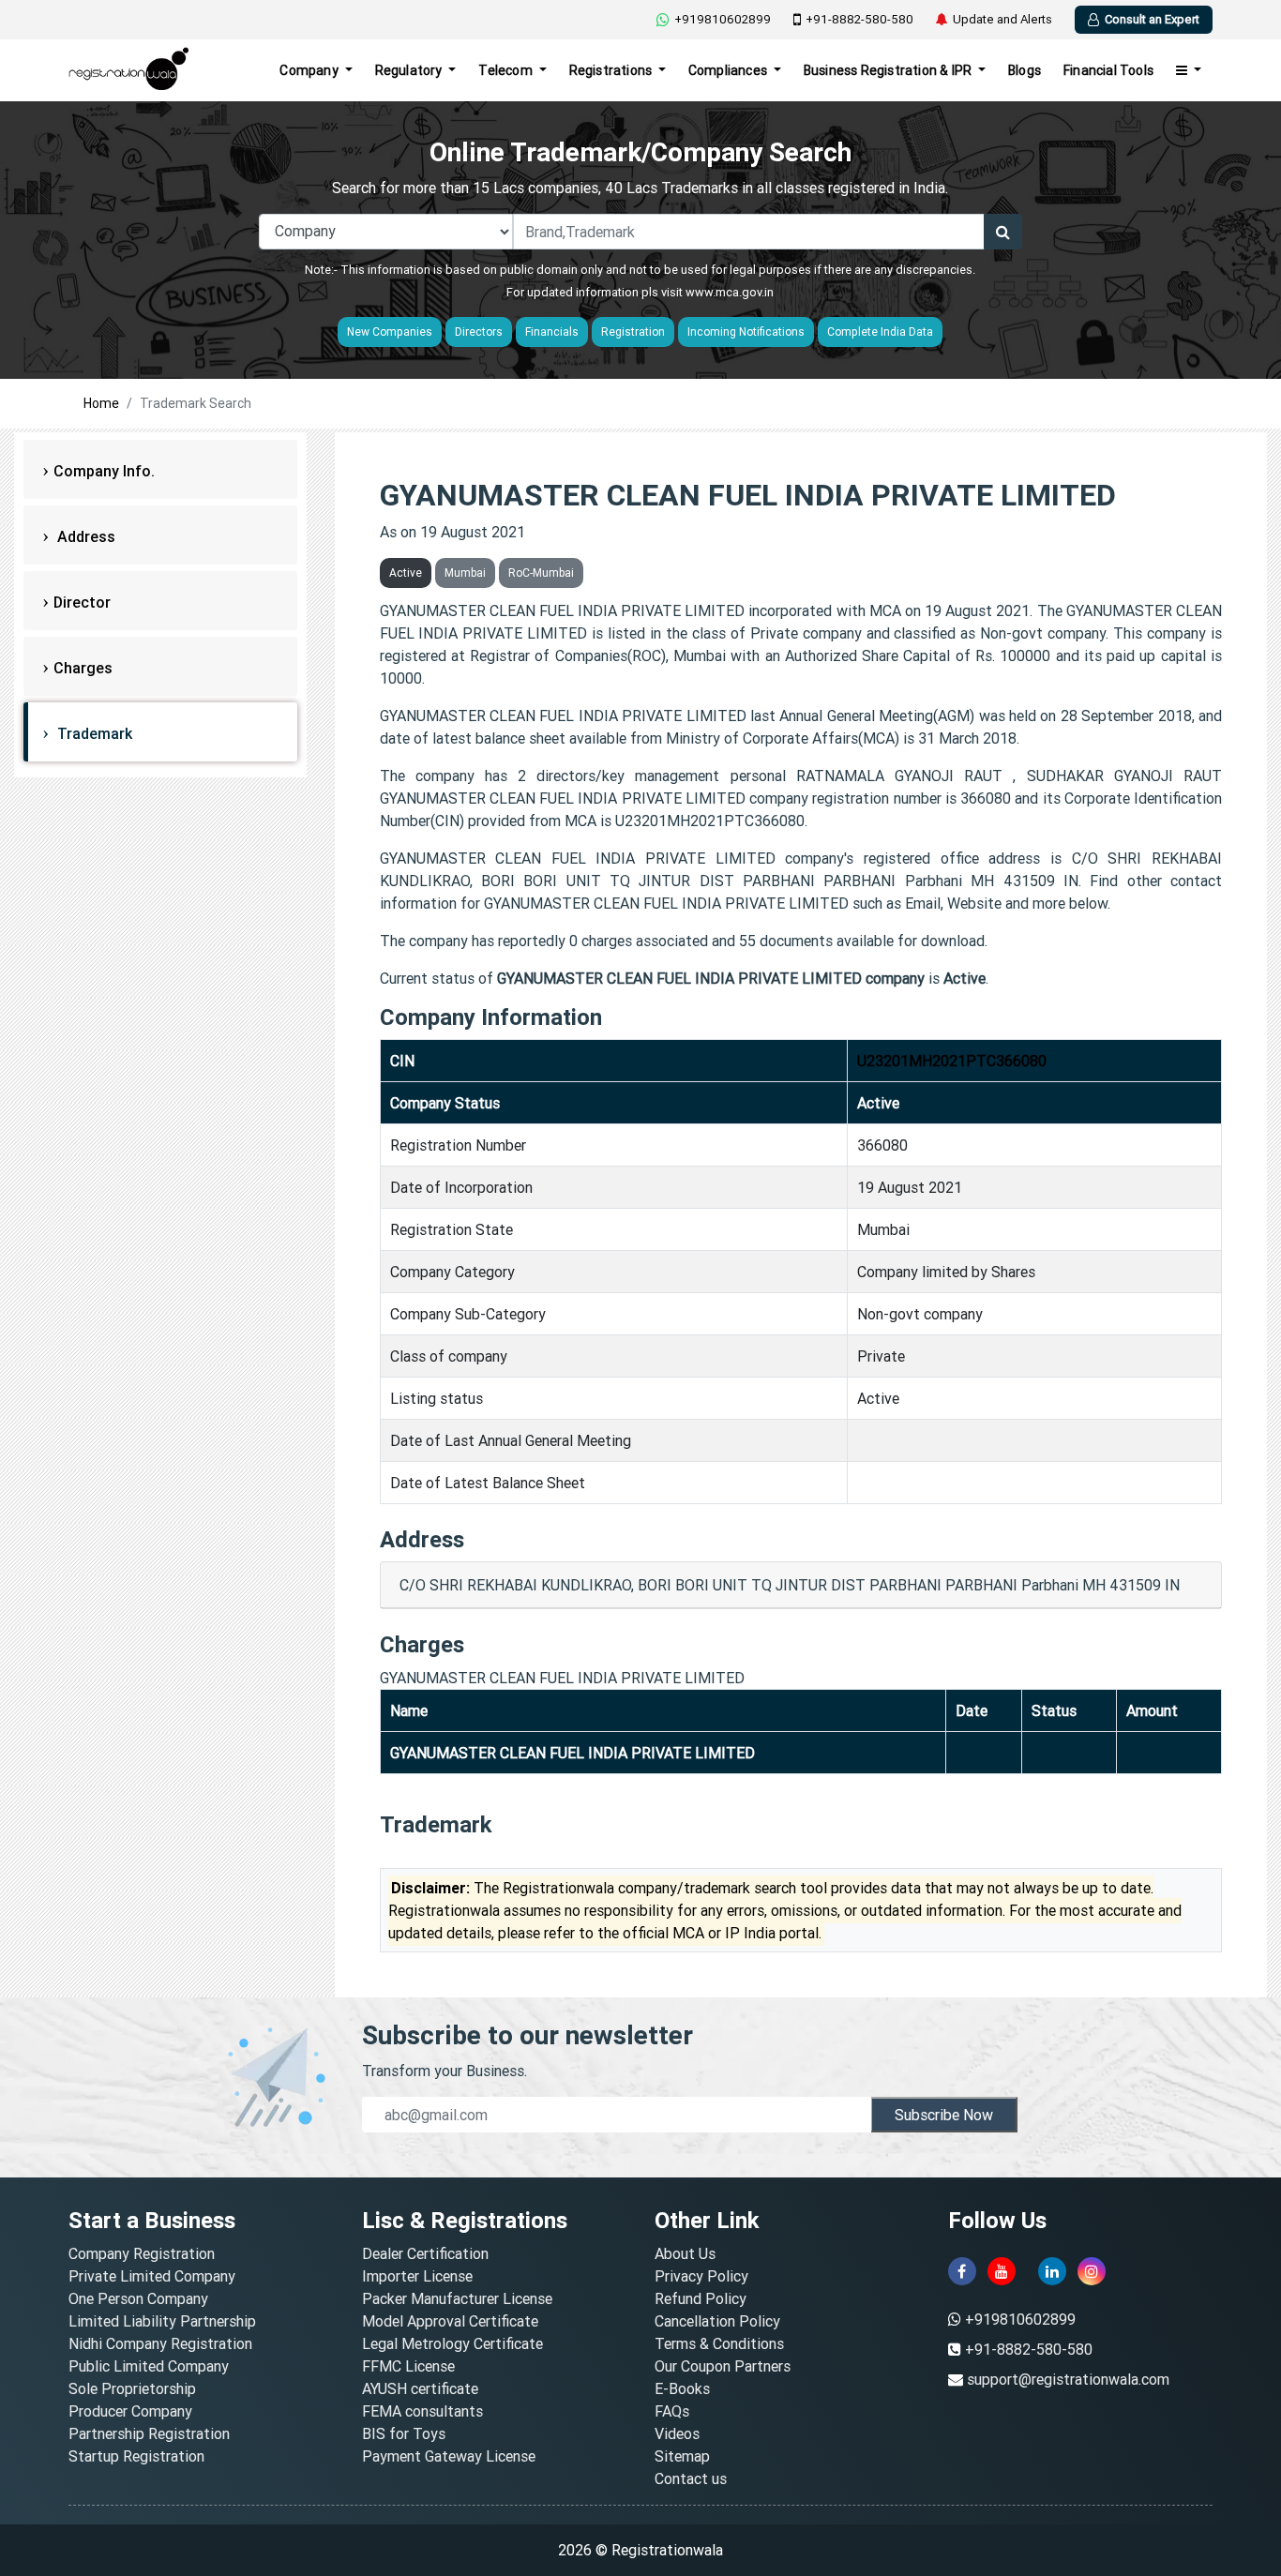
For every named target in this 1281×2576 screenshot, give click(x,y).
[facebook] (962, 2271)
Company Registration (142, 2253)
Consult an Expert (1152, 19)
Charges (83, 668)
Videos (677, 2433)
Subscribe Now (944, 2115)
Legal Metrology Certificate (452, 2343)
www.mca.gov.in (730, 292)
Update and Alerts (1002, 19)
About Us (685, 2253)
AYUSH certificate (420, 2388)
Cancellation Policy (717, 2321)
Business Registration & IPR (889, 70)
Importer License (417, 2276)
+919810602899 (723, 19)
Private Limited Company (152, 2276)
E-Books (682, 2388)
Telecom (507, 70)
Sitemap (682, 2456)
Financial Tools (1108, 70)
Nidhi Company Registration (160, 2343)
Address (84, 536)
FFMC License (408, 2366)
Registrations (612, 70)
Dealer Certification (425, 2253)
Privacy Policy (701, 2276)
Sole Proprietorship (132, 2388)
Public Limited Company (149, 2366)
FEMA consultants (422, 2411)
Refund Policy (701, 2298)
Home (101, 403)
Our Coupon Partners (723, 2366)
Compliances (729, 70)
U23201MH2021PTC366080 (952, 1061)
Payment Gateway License (449, 2456)
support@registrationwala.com (1068, 2379)
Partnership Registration (149, 2433)
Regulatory (410, 70)
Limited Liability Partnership (162, 2321)
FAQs (672, 2411)
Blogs (1025, 70)
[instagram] (1092, 2271)
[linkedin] (1052, 2271)
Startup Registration (136, 2456)
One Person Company (138, 2298)
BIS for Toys (404, 2433)
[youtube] (1002, 2271)
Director (82, 602)
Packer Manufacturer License (457, 2298)
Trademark (93, 733)
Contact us (691, 2478)
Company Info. (104, 471)
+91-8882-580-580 (859, 19)
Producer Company (130, 2411)
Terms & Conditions (719, 2343)
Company (310, 70)
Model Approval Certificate (450, 2321)
